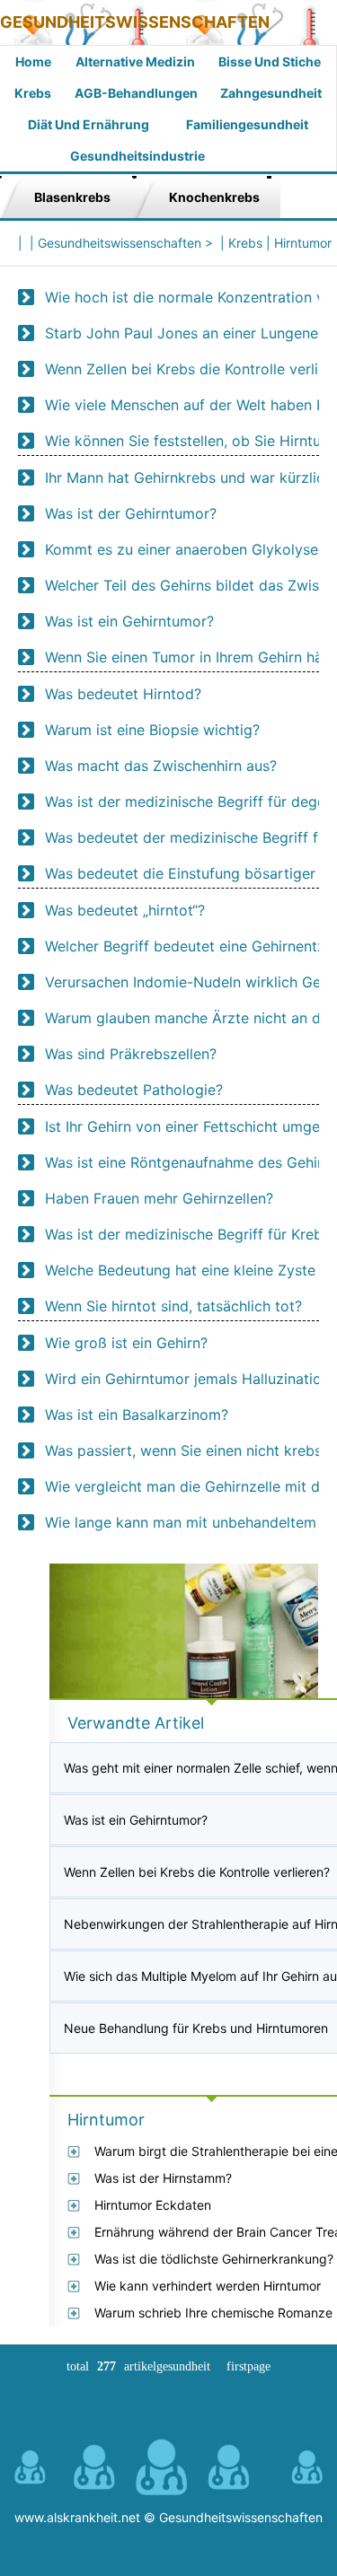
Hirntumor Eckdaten (153, 2205)
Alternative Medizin (135, 61)
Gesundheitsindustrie (137, 156)
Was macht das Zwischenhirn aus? (161, 766)
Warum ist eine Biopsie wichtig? (152, 730)
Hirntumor (303, 243)
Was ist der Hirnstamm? (163, 2178)
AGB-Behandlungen (136, 93)
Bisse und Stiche (270, 61)
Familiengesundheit (247, 124)
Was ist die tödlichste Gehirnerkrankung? (214, 2259)
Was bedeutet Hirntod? (123, 694)
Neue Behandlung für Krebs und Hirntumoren (196, 2028)
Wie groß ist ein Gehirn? (126, 1343)
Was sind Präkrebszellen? (131, 1054)
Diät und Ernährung (89, 124)
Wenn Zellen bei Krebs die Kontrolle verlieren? (197, 1872)
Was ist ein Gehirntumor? (129, 621)
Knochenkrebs (214, 197)
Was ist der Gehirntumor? (131, 513)
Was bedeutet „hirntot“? (125, 910)
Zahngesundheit (271, 93)
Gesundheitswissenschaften (135, 22)
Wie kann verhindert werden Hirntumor (208, 2286)
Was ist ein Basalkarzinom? (137, 1415)
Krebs (33, 93)
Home (33, 61)
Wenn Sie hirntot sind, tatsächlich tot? (173, 1306)
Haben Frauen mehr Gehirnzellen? (159, 1198)
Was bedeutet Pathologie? (134, 1090)
